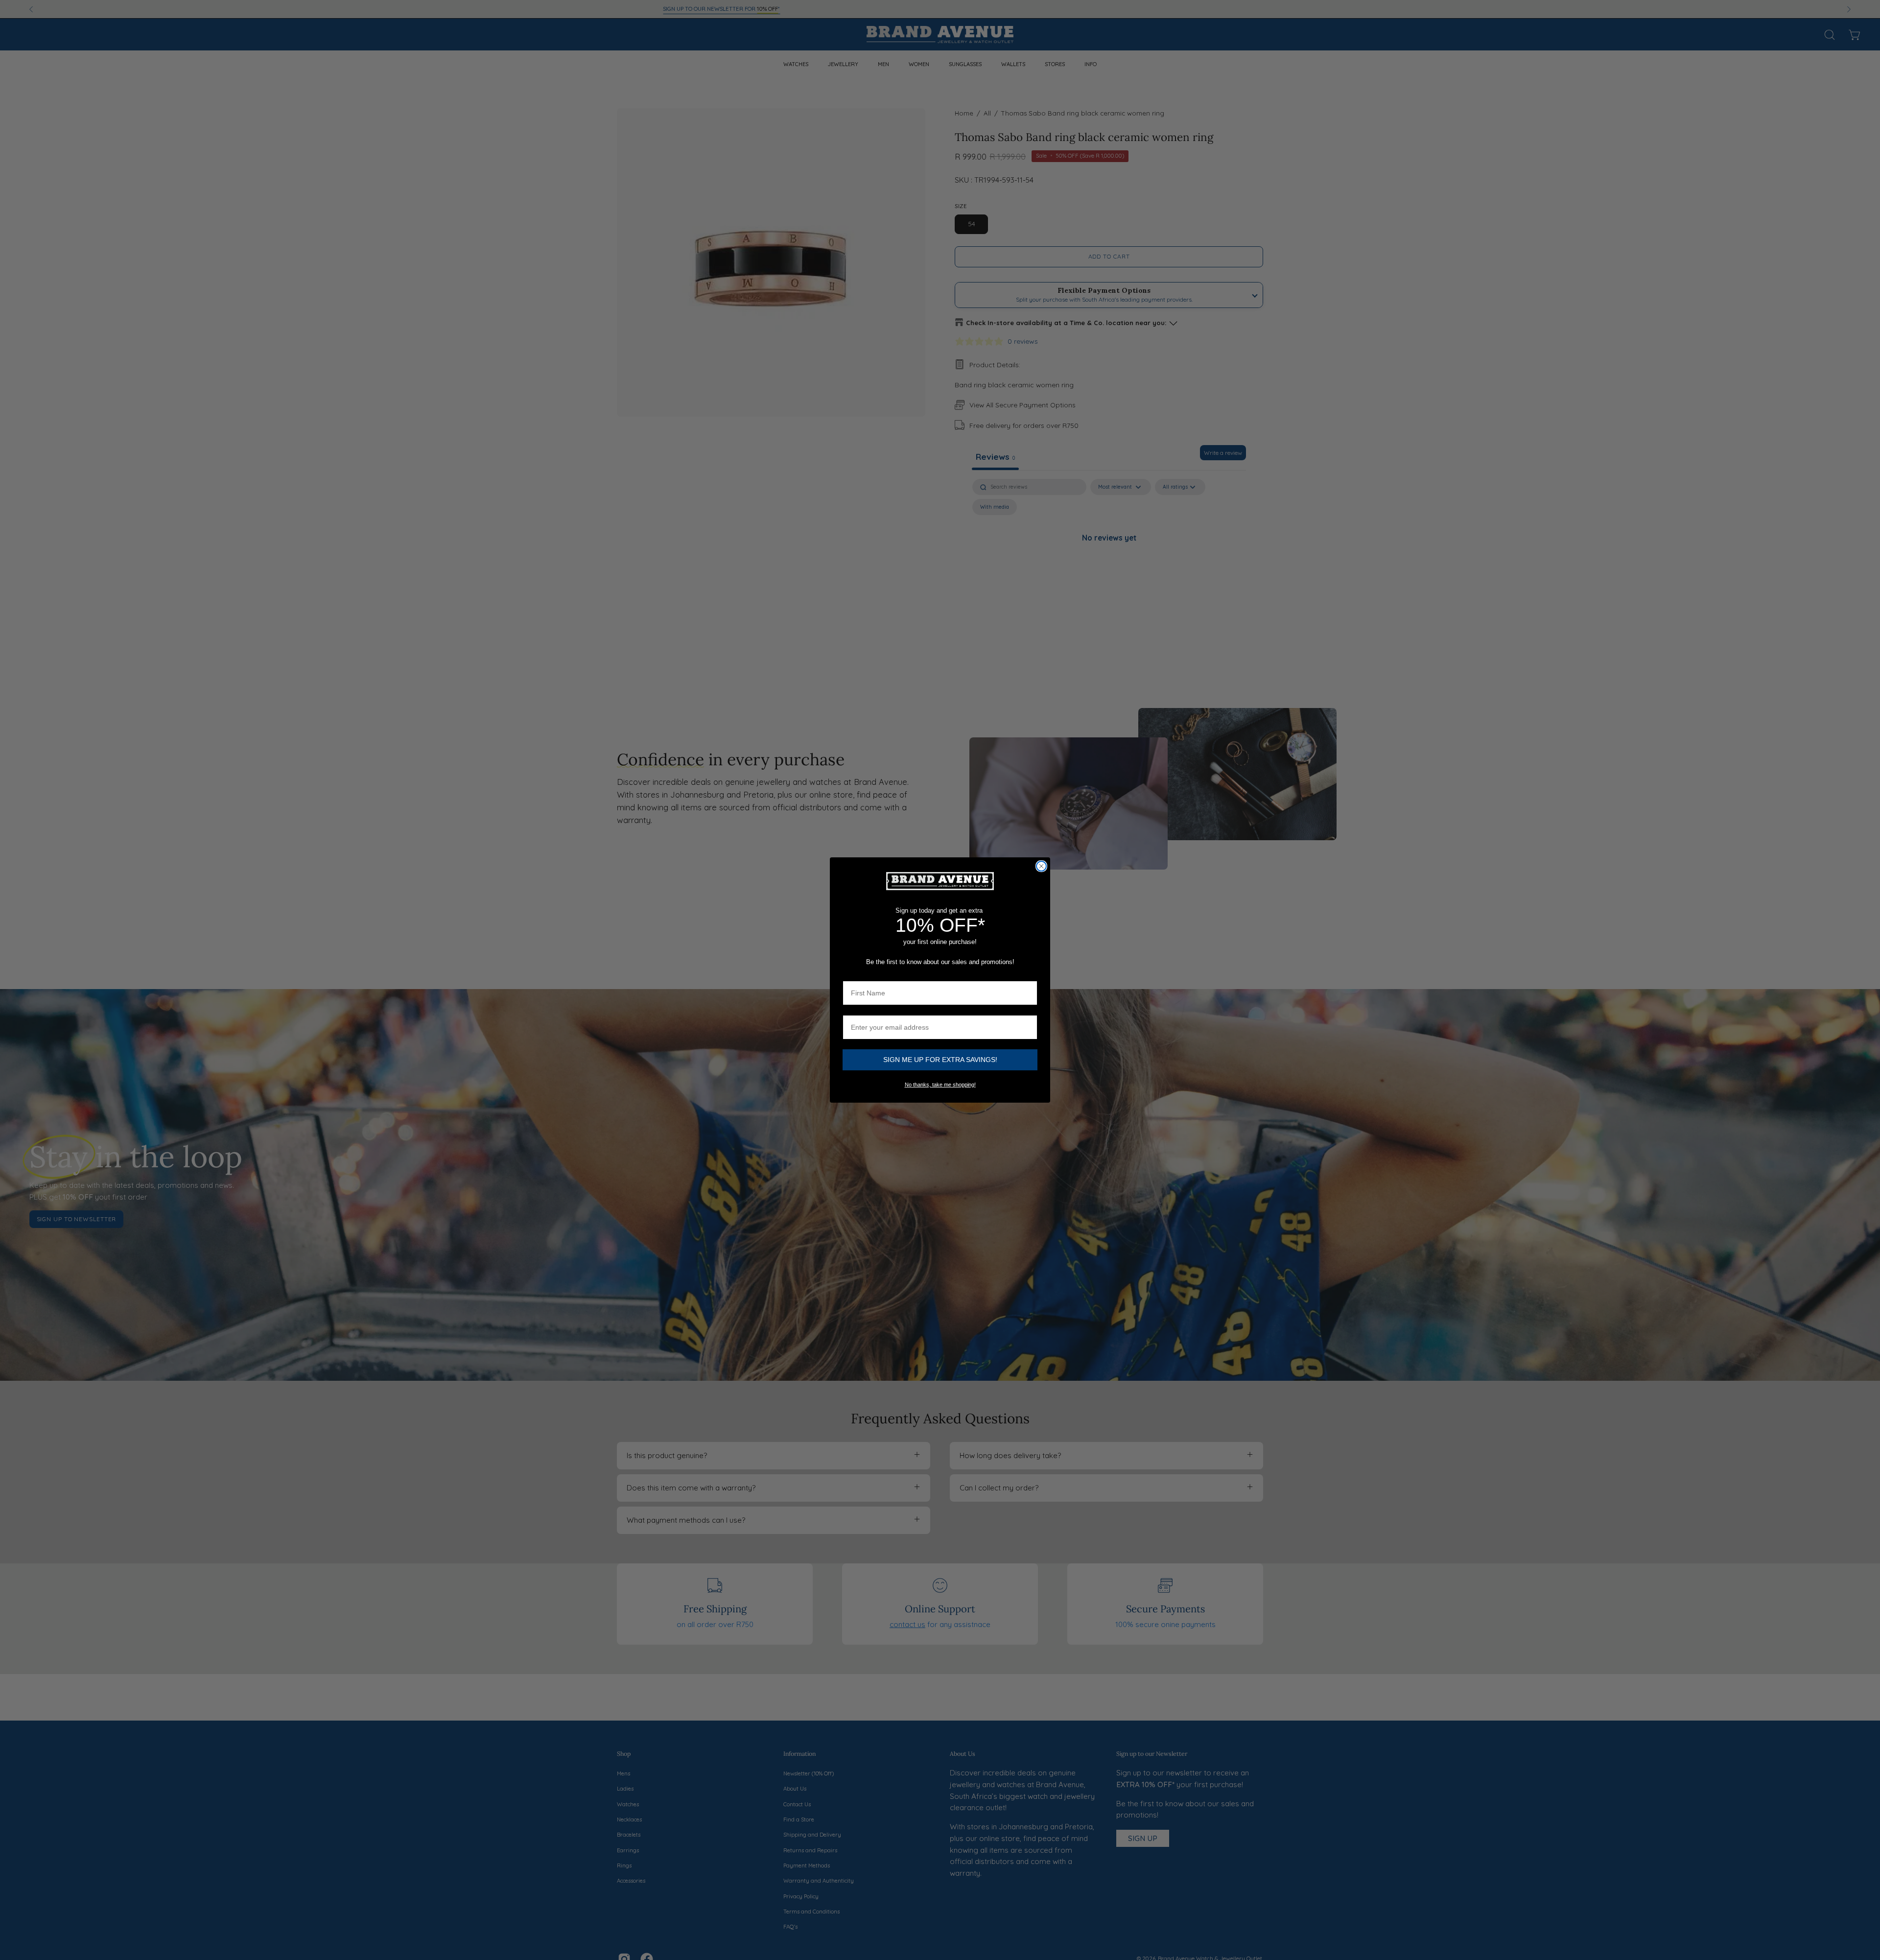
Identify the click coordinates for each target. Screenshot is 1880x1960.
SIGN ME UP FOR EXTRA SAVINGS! (940, 1060)
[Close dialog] (1041, 866)
